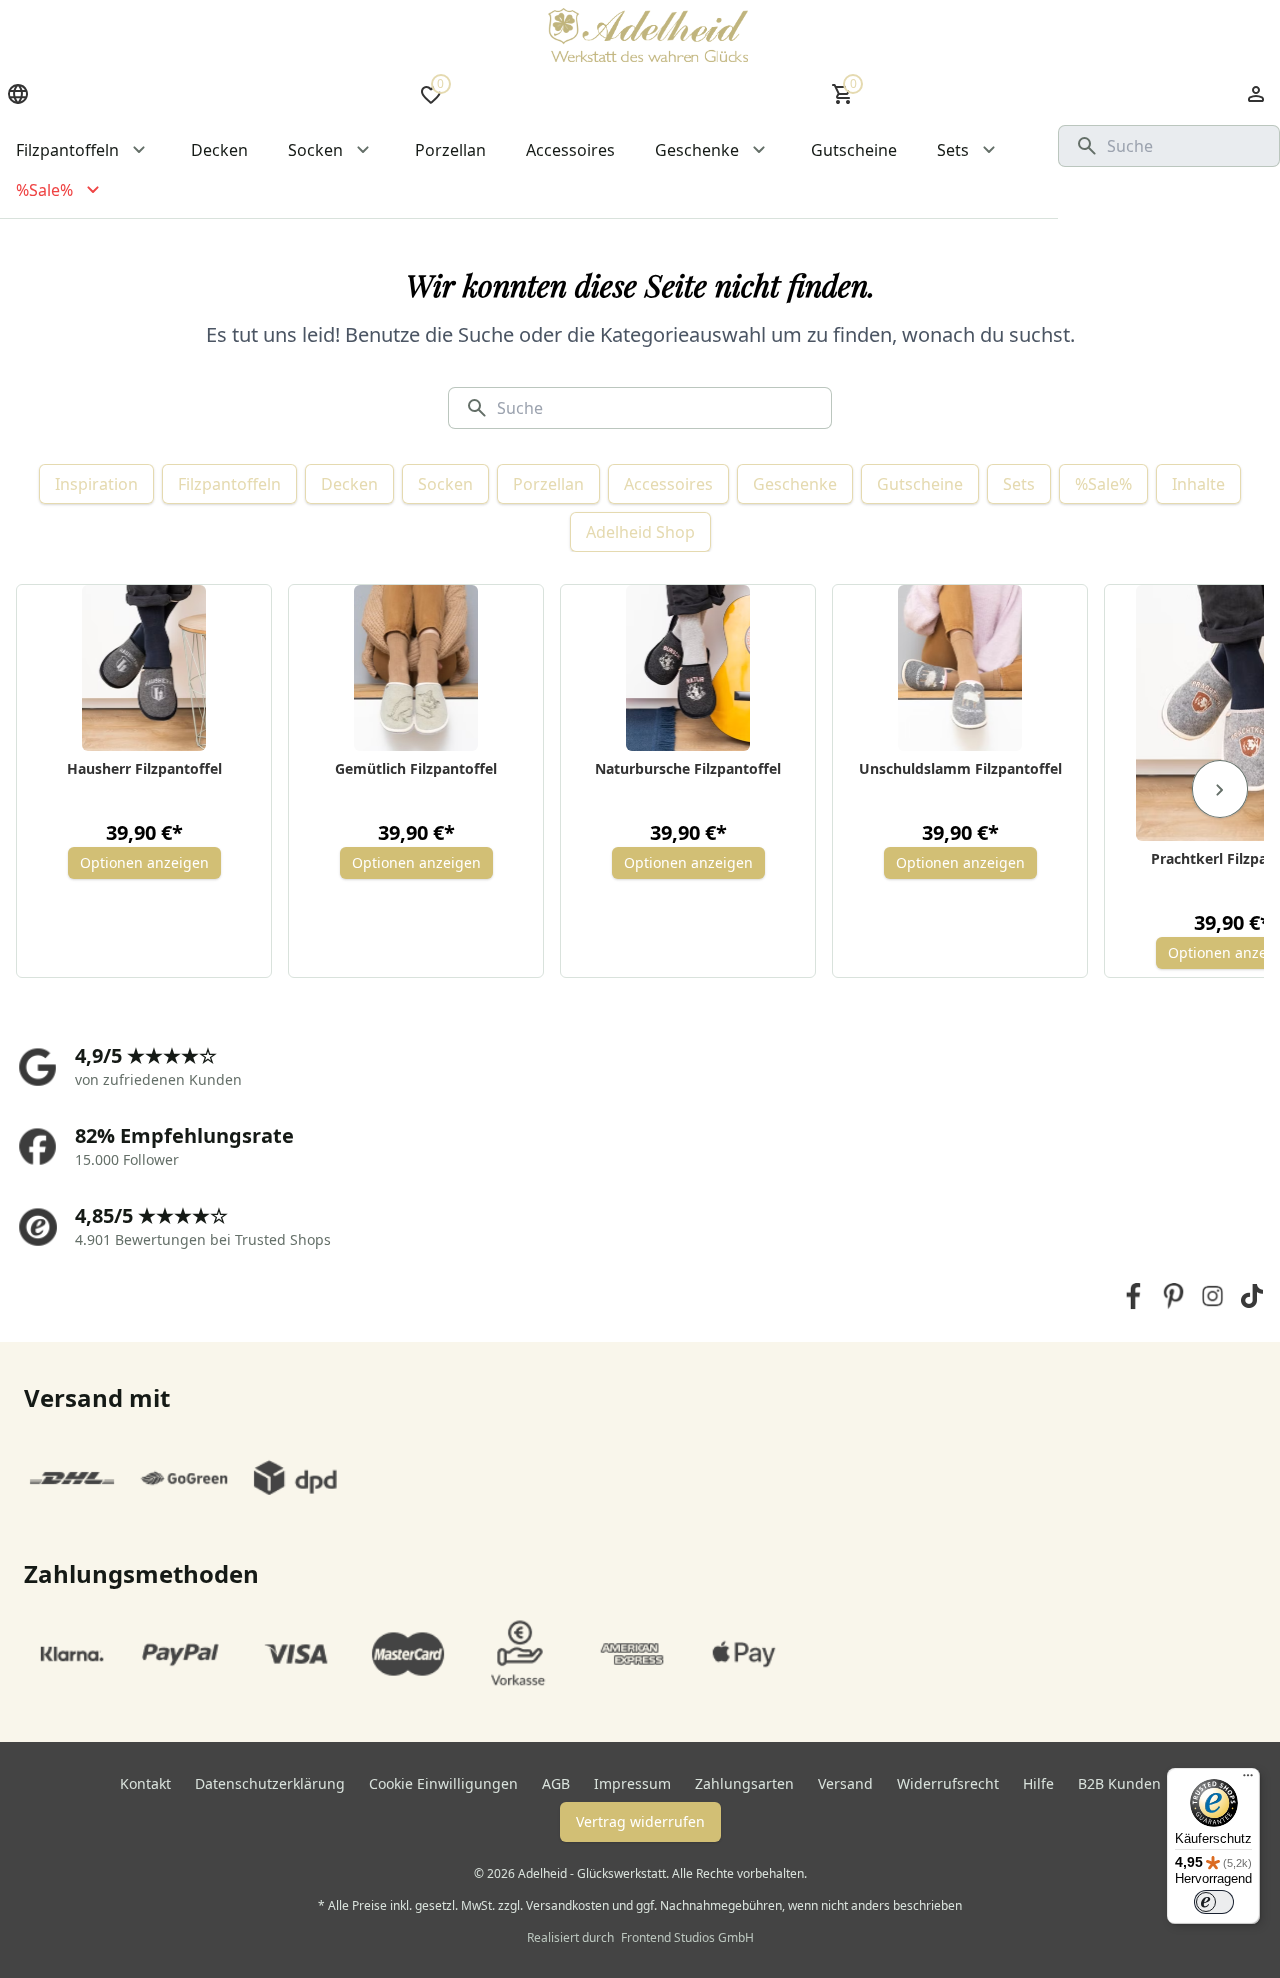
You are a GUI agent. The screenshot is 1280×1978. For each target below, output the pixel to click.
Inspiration (96, 484)
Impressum (632, 1783)
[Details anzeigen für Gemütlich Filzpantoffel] (416, 668)
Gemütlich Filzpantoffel (416, 768)
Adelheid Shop (640, 532)
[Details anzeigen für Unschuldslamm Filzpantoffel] (960, 668)
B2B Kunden (1119, 1783)
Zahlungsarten (744, 1783)
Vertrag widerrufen (640, 1821)
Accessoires (668, 484)
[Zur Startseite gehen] (648, 35)
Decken (349, 484)
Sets (1019, 484)
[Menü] (1248, 1780)
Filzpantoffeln (229, 484)
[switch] (1214, 1902)
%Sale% (1103, 484)
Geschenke (795, 484)
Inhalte (1198, 484)
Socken (445, 484)
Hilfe (1038, 1783)
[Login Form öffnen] (1256, 94)
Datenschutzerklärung (270, 1783)
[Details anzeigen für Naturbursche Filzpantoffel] (688, 668)
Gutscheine (920, 484)
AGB (556, 1783)
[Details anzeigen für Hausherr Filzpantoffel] (144, 668)
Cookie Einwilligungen (443, 1783)
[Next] (1220, 789)
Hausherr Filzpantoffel (144, 768)
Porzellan (548, 484)
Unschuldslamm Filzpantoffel (960, 768)
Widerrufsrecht (948, 1783)
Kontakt (145, 1783)
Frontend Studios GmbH (686, 1937)
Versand (845, 1783)
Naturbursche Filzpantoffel (688, 768)
